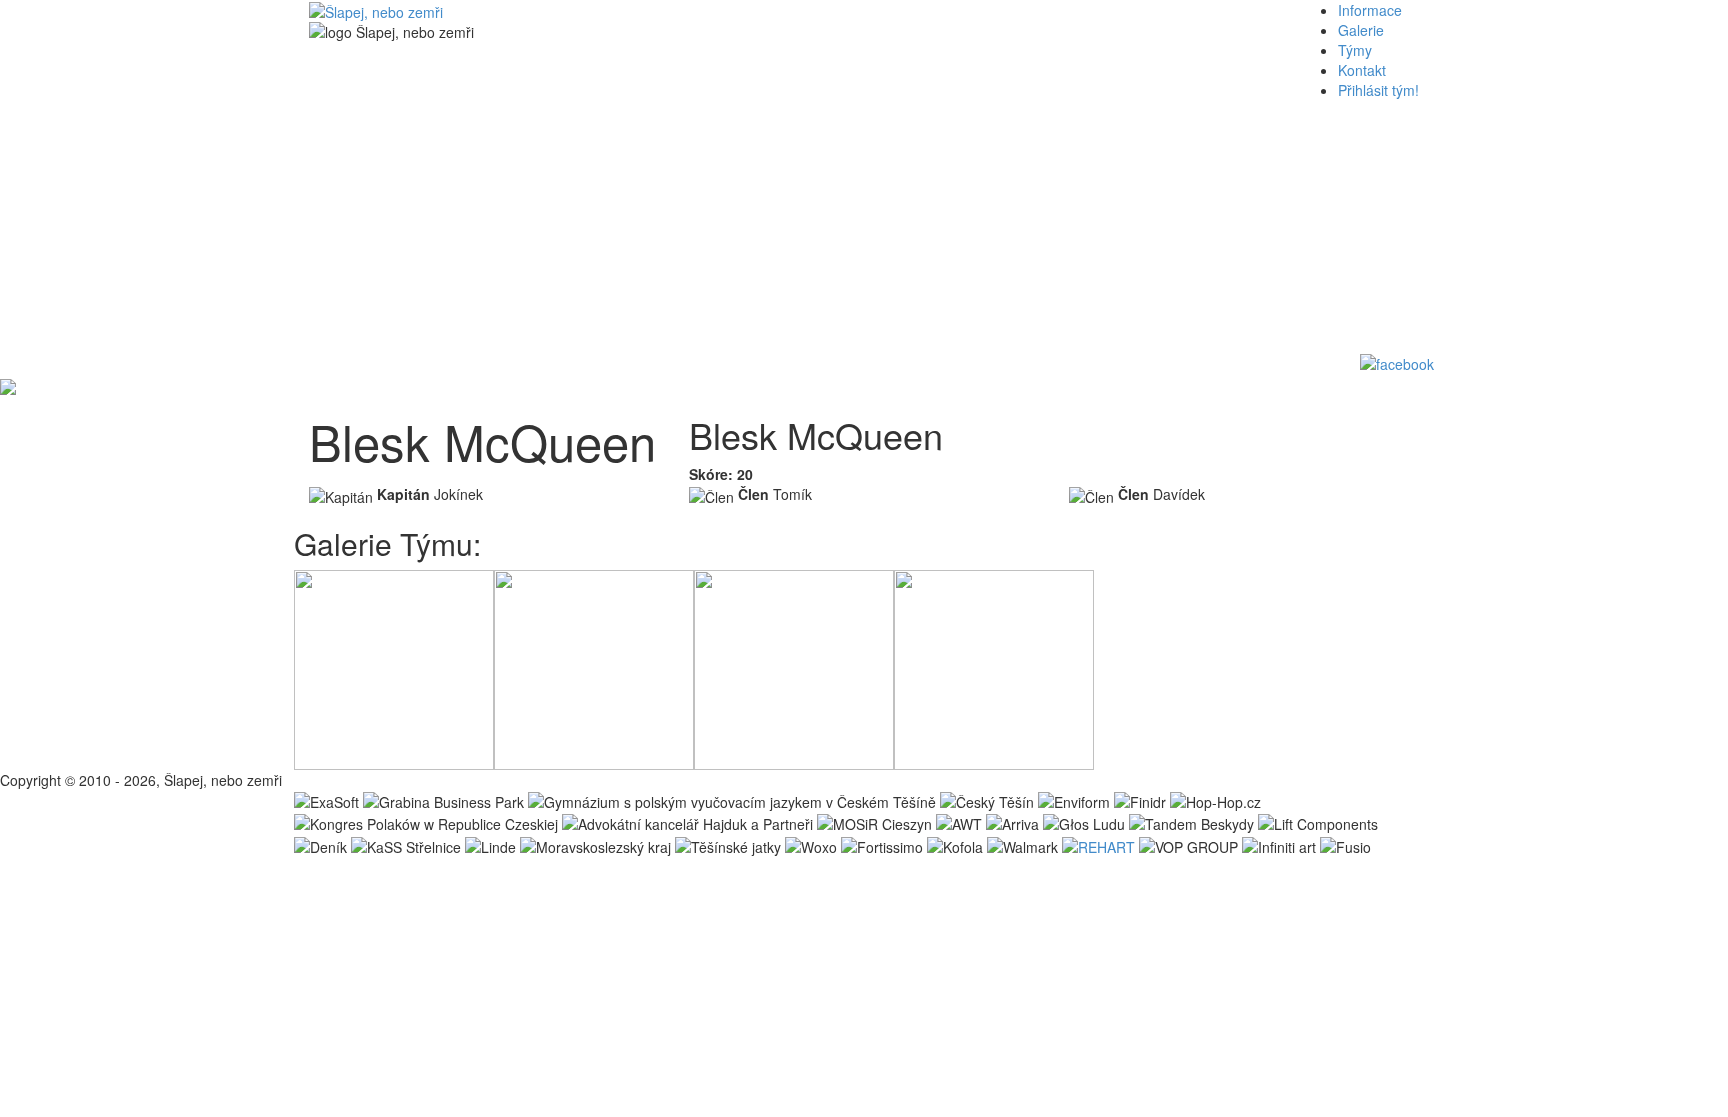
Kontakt (1362, 70)
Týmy (1355, 50)
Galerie (1361, 30)
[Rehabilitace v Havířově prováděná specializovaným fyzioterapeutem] (1098, 844)
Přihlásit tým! (1378, 90)
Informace (1370, 10)
